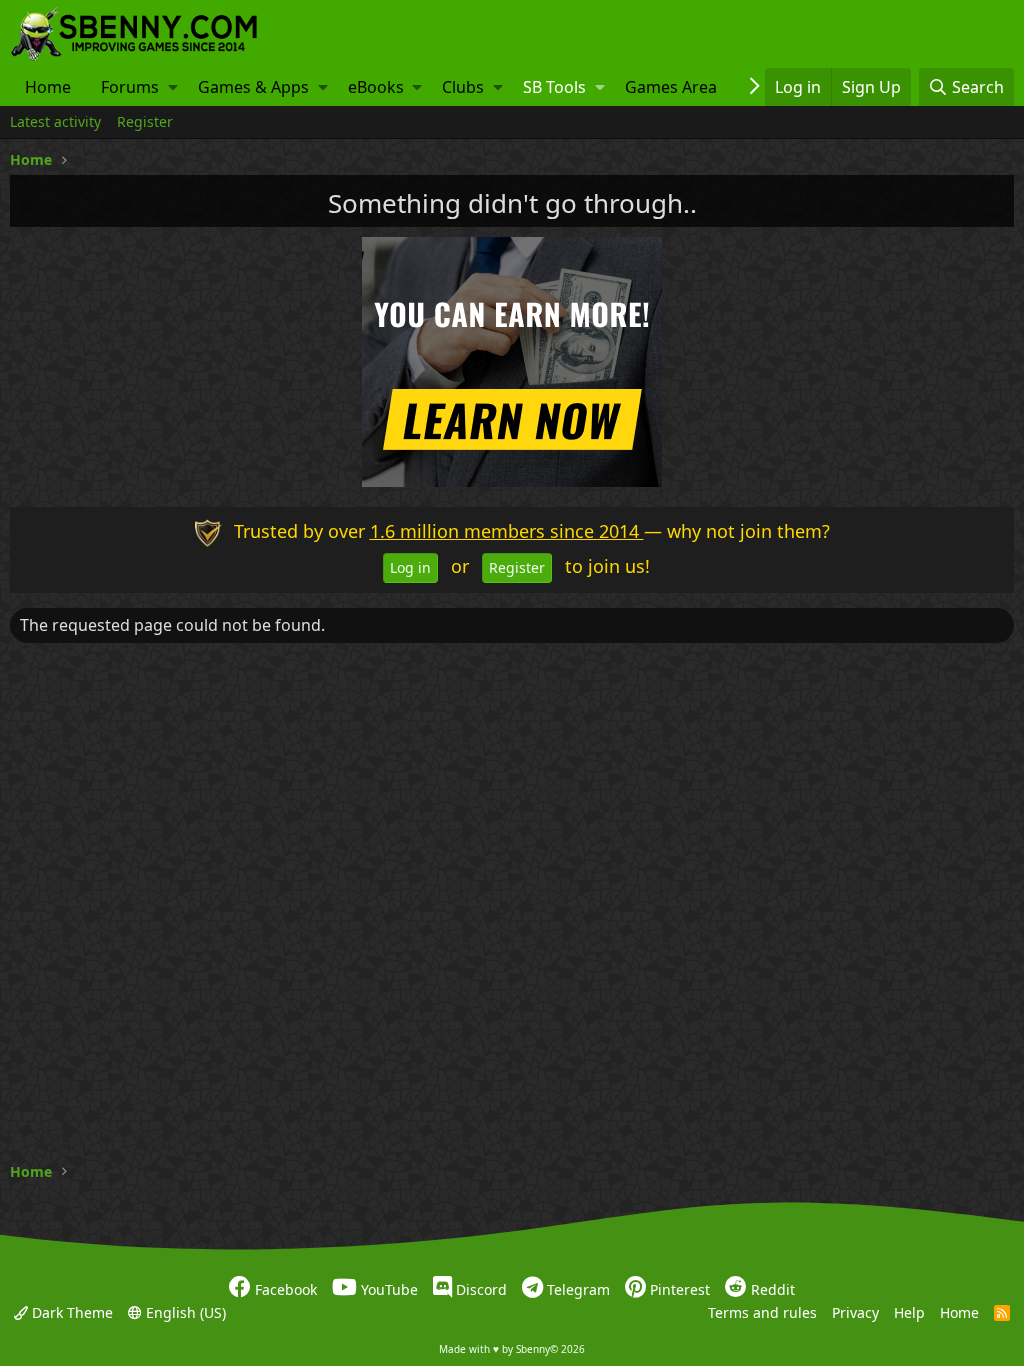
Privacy (855, 1311)
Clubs (463, 87)
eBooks (376, 87)
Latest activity (55, 121)
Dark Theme (70, 1311)
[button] (173, 87)
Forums (130, 87)
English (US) (184, 1311)
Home (48, 87)
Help (909, 1311)
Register (145, 121)
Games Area (671, 87)
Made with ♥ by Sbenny (512, 1349)
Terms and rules (762, 1311)
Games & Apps (253, 87)
